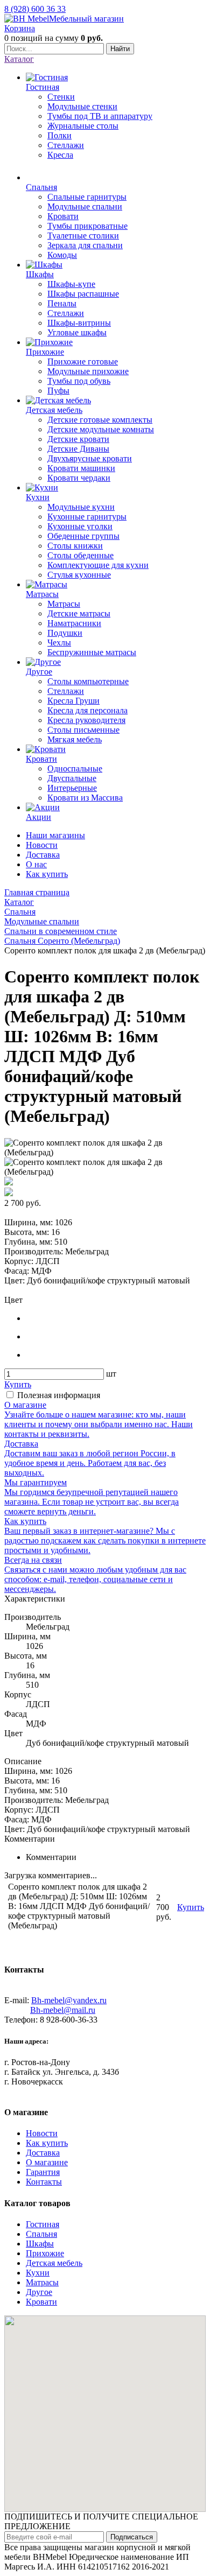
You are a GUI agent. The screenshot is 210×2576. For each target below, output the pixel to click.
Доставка (43, 855)
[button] (105, 2407)
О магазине (47, 2162)
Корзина (20, 28)
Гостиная (43, 2224)
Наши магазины (55, 835)
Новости (42, 845)
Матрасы (42, 2282)
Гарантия (43, 2172)
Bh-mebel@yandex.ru (69, 2000)
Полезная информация (59, 1395)
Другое (39, 2292)
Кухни (38, 2273)
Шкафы (40, 2244)
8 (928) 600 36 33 (35, 9)
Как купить (47, 874)
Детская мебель (54, 2263)
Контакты (44, 2182)
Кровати (41, 2302)
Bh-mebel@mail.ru (63, 2010)
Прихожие (45, 2253)
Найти (120, 49)
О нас (36, 864)
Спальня (41, 2234)
